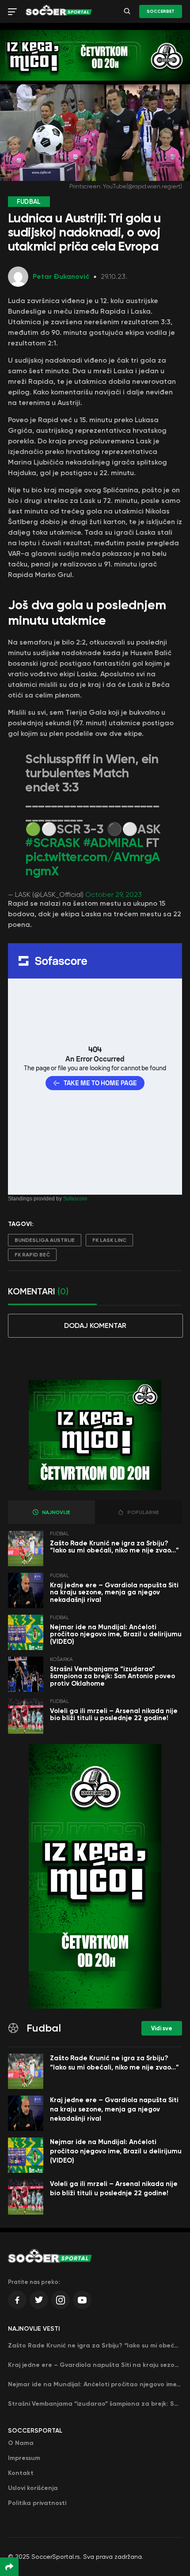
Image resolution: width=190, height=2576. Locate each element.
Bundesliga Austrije (45, 1240)
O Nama (21, 2443)
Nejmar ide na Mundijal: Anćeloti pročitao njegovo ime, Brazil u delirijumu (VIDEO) (116, 1634)
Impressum (24, 2458)
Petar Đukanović (61, 276)
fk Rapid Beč (32, 1255)
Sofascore (75, 1199)
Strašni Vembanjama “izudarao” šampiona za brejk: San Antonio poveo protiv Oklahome (112, 1676)
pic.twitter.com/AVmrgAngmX (92, 864)
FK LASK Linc (109, 1240)
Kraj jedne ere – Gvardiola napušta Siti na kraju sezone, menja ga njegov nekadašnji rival (114, 1592)
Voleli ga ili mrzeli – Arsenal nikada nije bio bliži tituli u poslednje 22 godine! (114, 1715)
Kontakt (21, 2473)
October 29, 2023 (114, 894)
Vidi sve (162, 2028)
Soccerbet (161, 11)
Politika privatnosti (37, 2503)
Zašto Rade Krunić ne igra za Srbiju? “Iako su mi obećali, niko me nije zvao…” (114, 1547)
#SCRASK (53, 843)
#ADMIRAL (113, 843)
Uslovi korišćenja (33, 2488)
